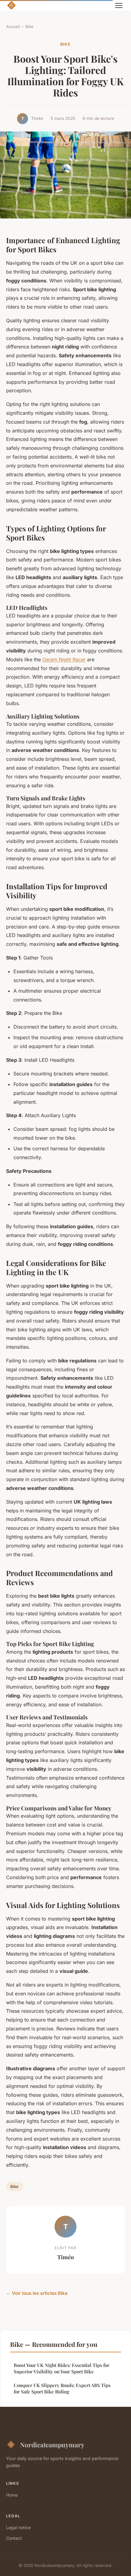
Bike (29, 26)
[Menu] (119, 5)
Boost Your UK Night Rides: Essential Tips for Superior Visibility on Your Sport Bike (62, 2368)
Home (12, 2495)
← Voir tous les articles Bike (37, 2293)
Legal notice (18, 2527)
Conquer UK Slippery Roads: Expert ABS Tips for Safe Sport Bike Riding (62, 2388)
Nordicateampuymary (52, 2445)
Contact (14, 2538)
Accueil (13, 26)
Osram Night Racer (64, 659)
